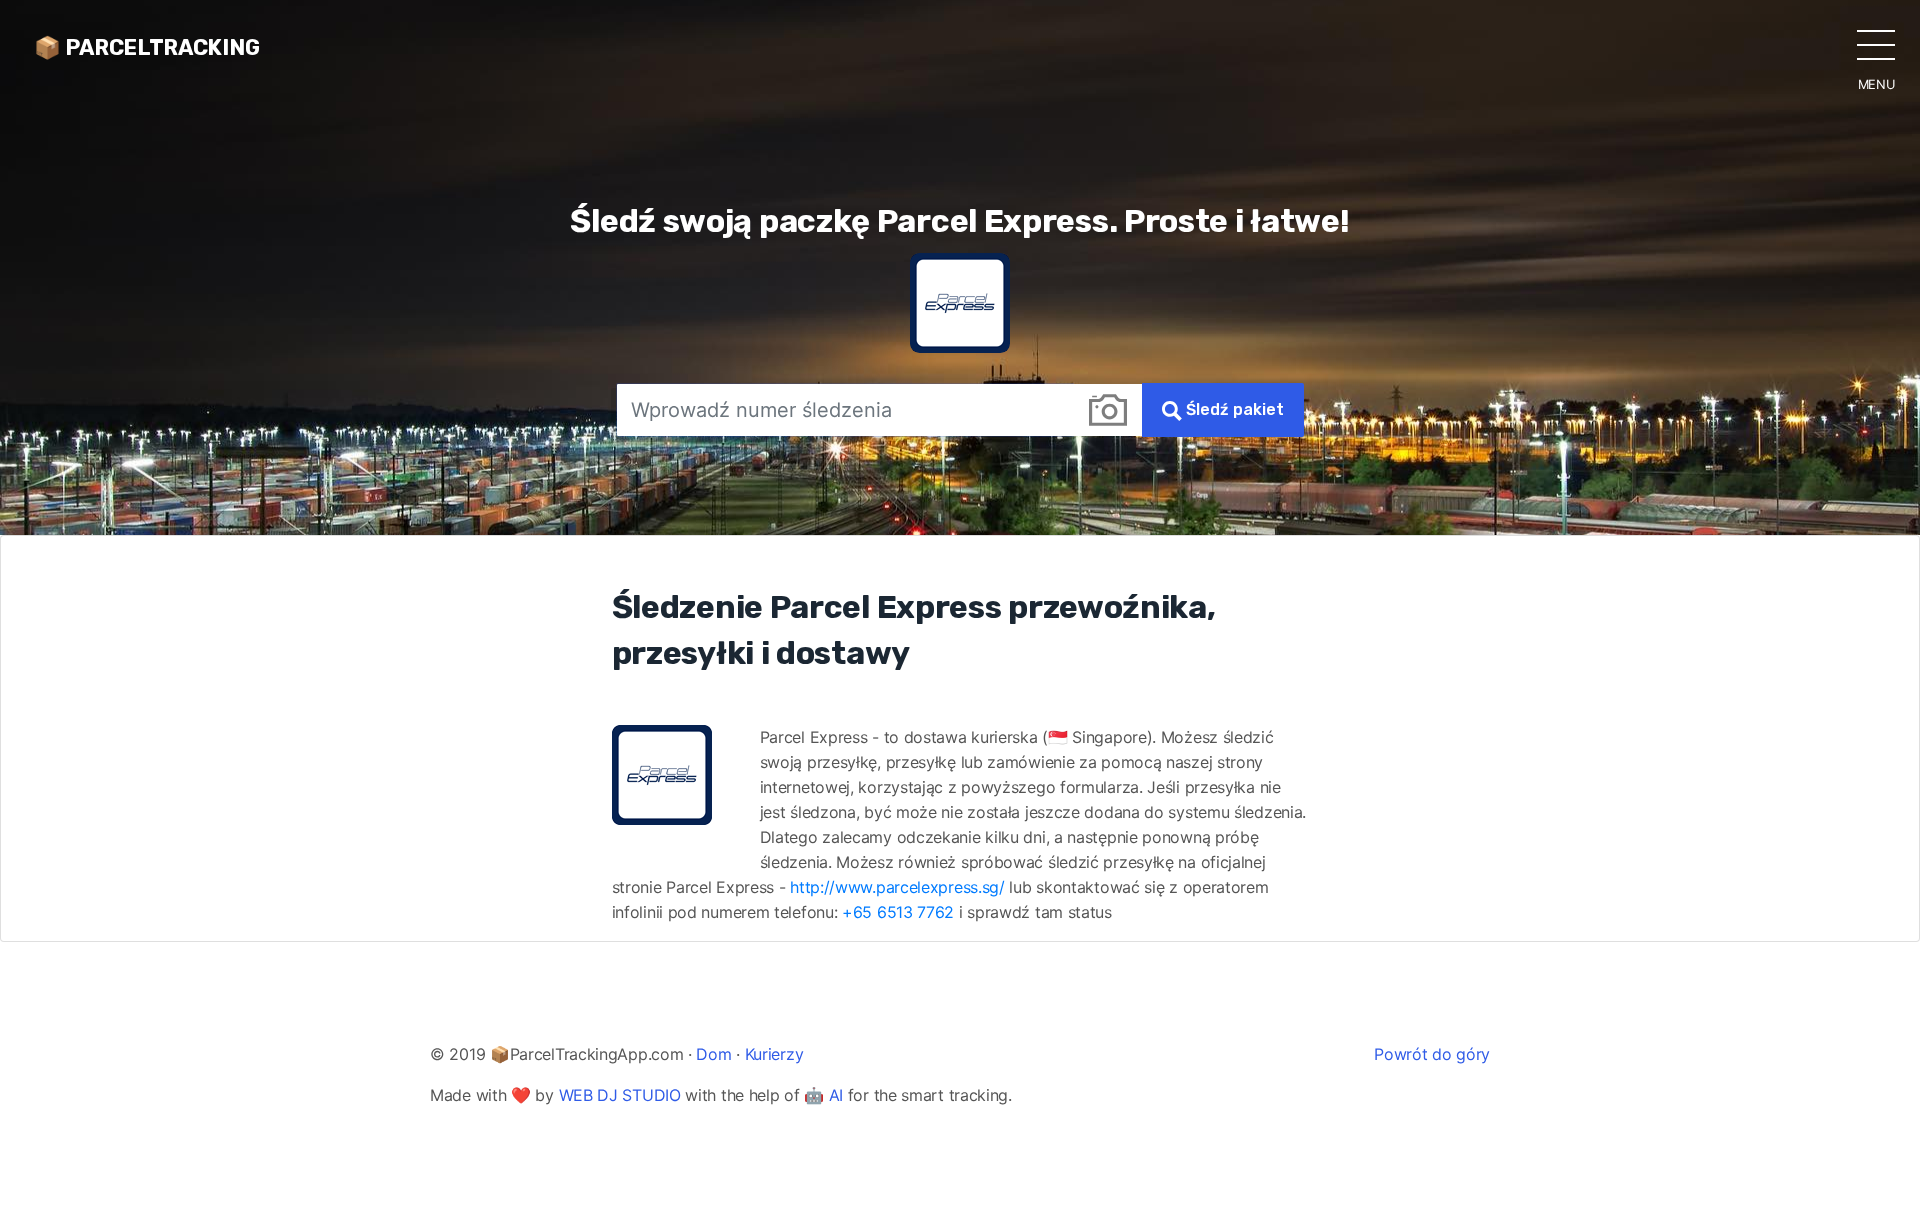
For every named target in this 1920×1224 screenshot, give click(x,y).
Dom (713, 1054)
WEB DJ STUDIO (620, 1095)
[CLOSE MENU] (1876, 44)
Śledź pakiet (1233, 409)
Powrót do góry (1432, 1054)
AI (836, 1095)
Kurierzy (774, 1054)
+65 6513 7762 (898, 912)
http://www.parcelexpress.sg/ (897, 887)
